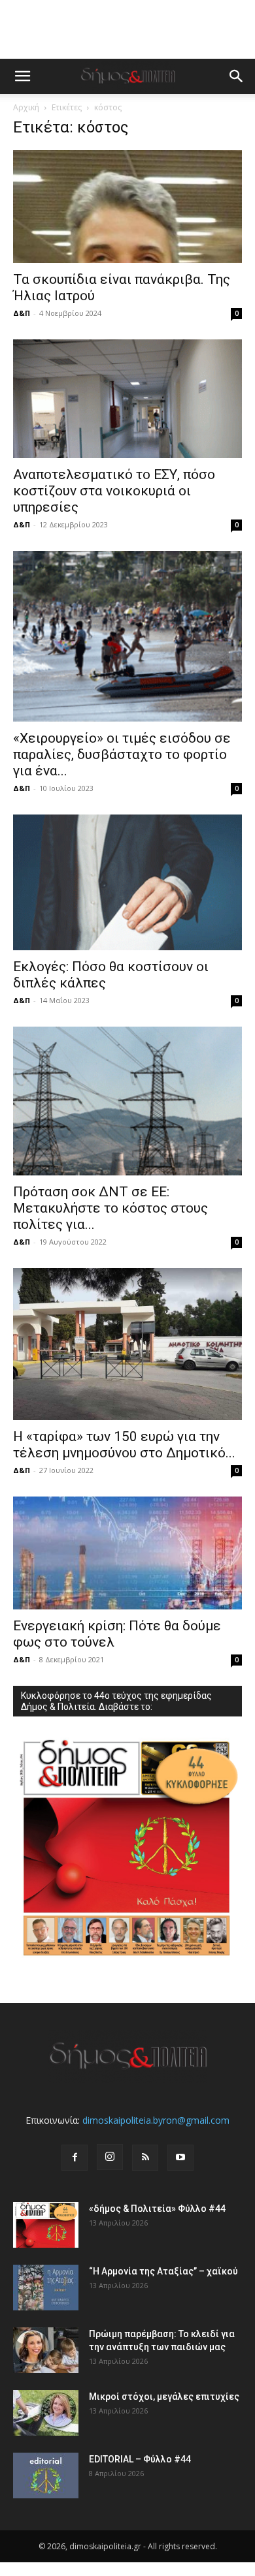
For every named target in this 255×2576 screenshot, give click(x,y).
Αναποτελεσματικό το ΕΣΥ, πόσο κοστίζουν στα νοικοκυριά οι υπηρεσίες (114, 491)
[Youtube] (180, 2158)
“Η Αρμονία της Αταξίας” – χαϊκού (163, 2271)
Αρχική (26, 107)
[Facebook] (75, 2158)
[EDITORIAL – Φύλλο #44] (46, 2475)
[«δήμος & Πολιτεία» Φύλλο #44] (46, 2225)
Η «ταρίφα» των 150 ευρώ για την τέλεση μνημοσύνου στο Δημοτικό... (124, 1445)
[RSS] (145, 2158)
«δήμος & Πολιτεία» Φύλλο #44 (157, 2209)
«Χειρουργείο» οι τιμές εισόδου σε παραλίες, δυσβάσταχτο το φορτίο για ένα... (122, 754)
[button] (22, 76)
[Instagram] (110, 2157)
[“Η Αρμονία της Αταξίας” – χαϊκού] (46, 2288)
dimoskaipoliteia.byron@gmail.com (156, 2120)
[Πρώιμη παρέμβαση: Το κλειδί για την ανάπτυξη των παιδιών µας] (46, 2350)
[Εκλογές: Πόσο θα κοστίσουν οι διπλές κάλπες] (127, 882)
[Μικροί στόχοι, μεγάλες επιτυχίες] (46, 2413)
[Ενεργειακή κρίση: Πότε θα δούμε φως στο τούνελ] (127, 1553)
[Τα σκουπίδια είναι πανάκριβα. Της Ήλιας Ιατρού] (127, 207)
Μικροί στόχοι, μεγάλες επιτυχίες (164, 2397)
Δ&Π (22, 313)
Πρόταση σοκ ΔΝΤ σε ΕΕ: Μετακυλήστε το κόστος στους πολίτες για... (110, 1208)
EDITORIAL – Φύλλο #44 (140, 2459)
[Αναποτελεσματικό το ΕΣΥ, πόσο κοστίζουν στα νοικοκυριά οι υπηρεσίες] (127, 399)
